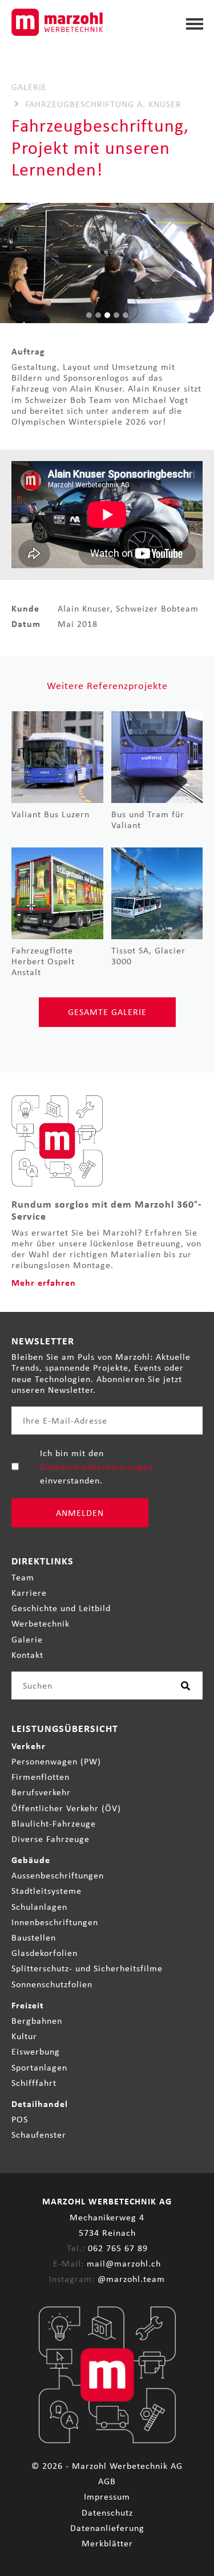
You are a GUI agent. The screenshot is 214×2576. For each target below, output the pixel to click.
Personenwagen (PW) (56, 1761)
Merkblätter (107, 2543)
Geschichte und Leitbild (61, 1608)
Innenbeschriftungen (55, 1922)
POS (20, 2119)
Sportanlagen (39, 2067)
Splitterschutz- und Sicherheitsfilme (87, 1968)
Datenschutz (107, 2512)
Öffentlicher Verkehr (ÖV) (66, 1808)
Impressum (107, 2496)
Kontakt (27, 1655)
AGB (107, 2481)
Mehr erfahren (44, 1282)
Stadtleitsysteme (47, 1891)
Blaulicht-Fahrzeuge (54, 1823)
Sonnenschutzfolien (52, 1984)
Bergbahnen (37, 2021)
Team (23, 1577)
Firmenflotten (41, 1777)
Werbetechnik (41, 1623)
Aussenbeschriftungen (58, 1875)
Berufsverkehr (41, 1792)
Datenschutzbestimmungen (97, 1467)
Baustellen (34, 1937)
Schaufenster (39, 2135)
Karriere (29, 1593)
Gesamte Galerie (107, 1012)
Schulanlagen (39, 1907)
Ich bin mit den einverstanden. (97, 1466)
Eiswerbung (36, 2051)
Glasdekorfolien (45, 1953)
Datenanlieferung (107, 2528)
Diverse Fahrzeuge (51, 1839)
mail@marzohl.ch (124, 2263)
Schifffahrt (34, 2083)
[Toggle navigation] (195, 21)
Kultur (24, 2036)
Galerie (27, 1639)
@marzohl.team (131, 2279)
